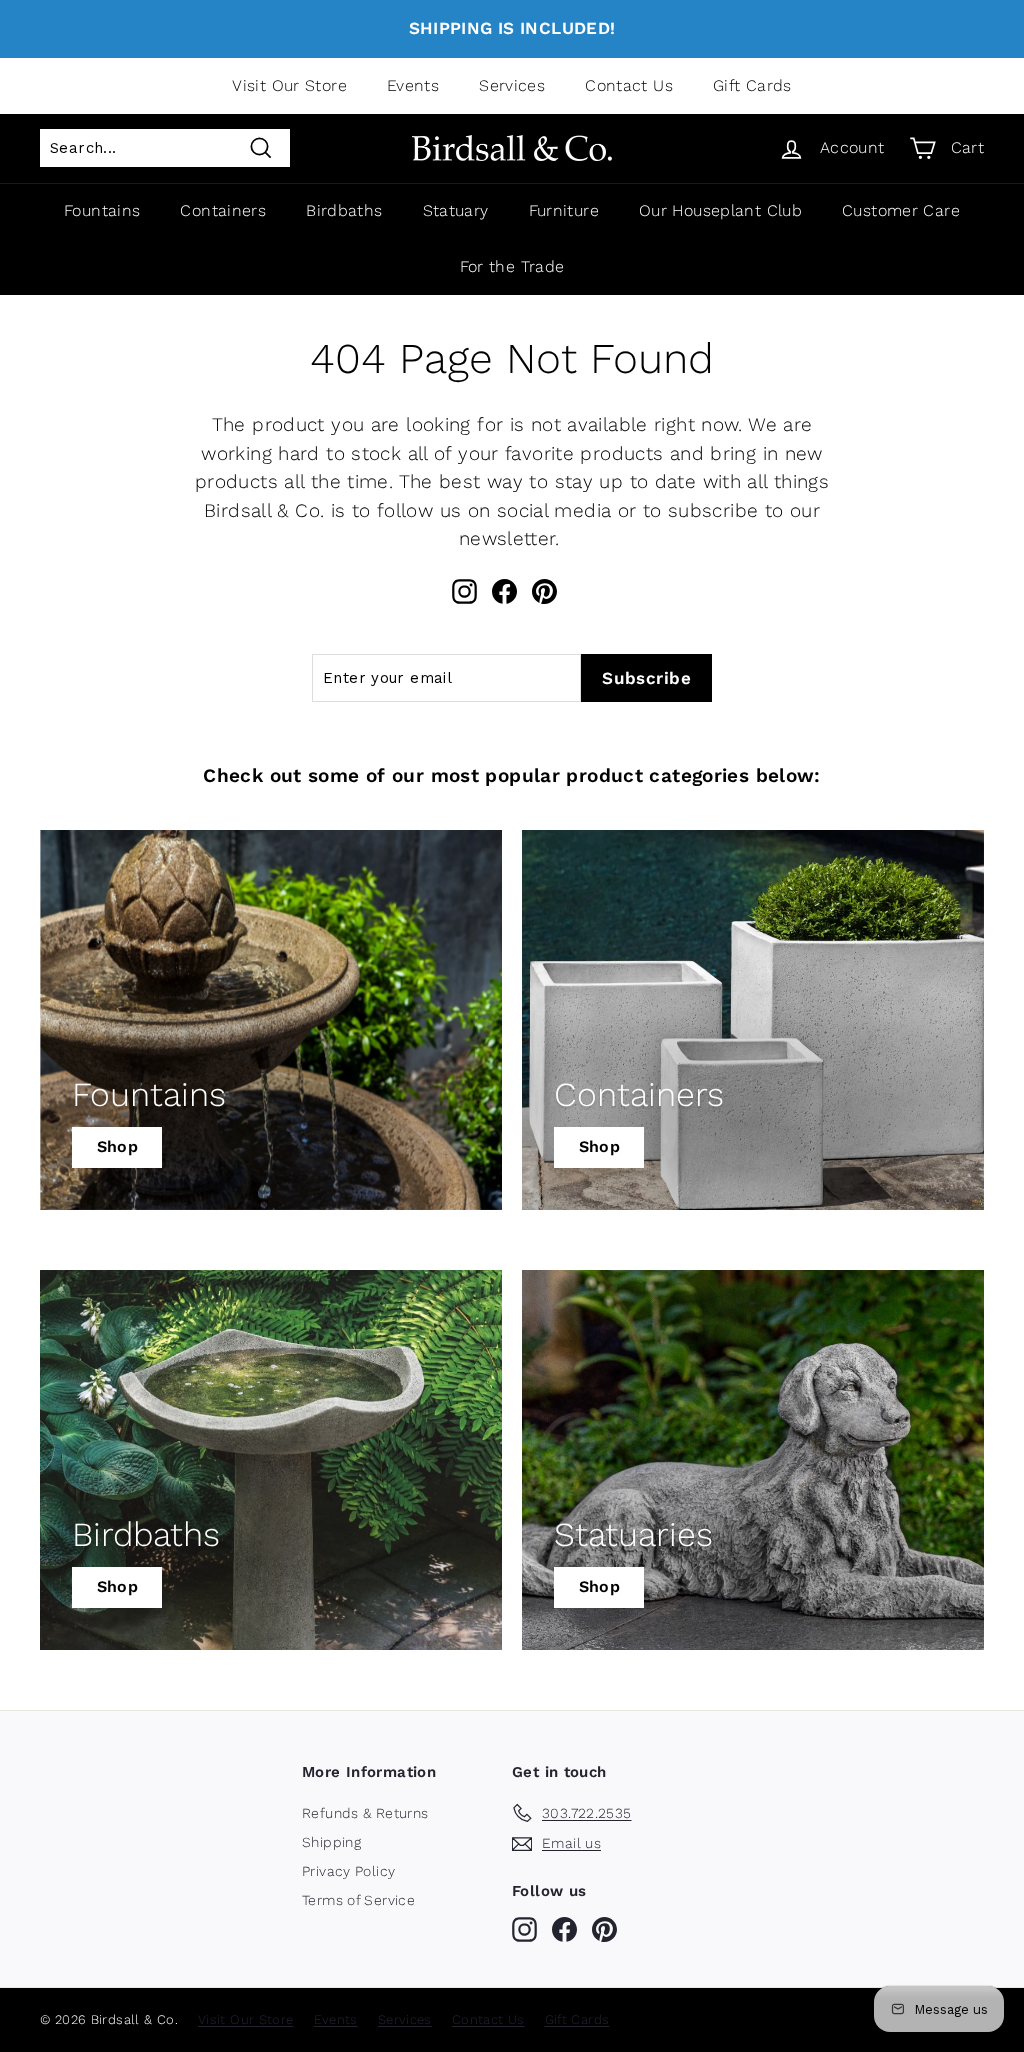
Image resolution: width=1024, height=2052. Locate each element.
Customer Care (901, 210)
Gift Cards (752, 85)
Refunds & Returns (365, 1813)
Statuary (456, 210)
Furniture (564, 210)
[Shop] (271, 1020)
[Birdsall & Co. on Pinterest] (544, 591)
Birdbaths (344, 210)
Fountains (102, 210)
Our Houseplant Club (720, 210)
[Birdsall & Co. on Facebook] (504, 591)
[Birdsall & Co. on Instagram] (464, 591)
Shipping (331, 1842)
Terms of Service (358, 1900)
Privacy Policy (348, 1871)
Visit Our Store (289, 85)
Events (413, 85)
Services (512, 85)
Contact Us (629, 85)
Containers (223, 210)
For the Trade (512, 266)
